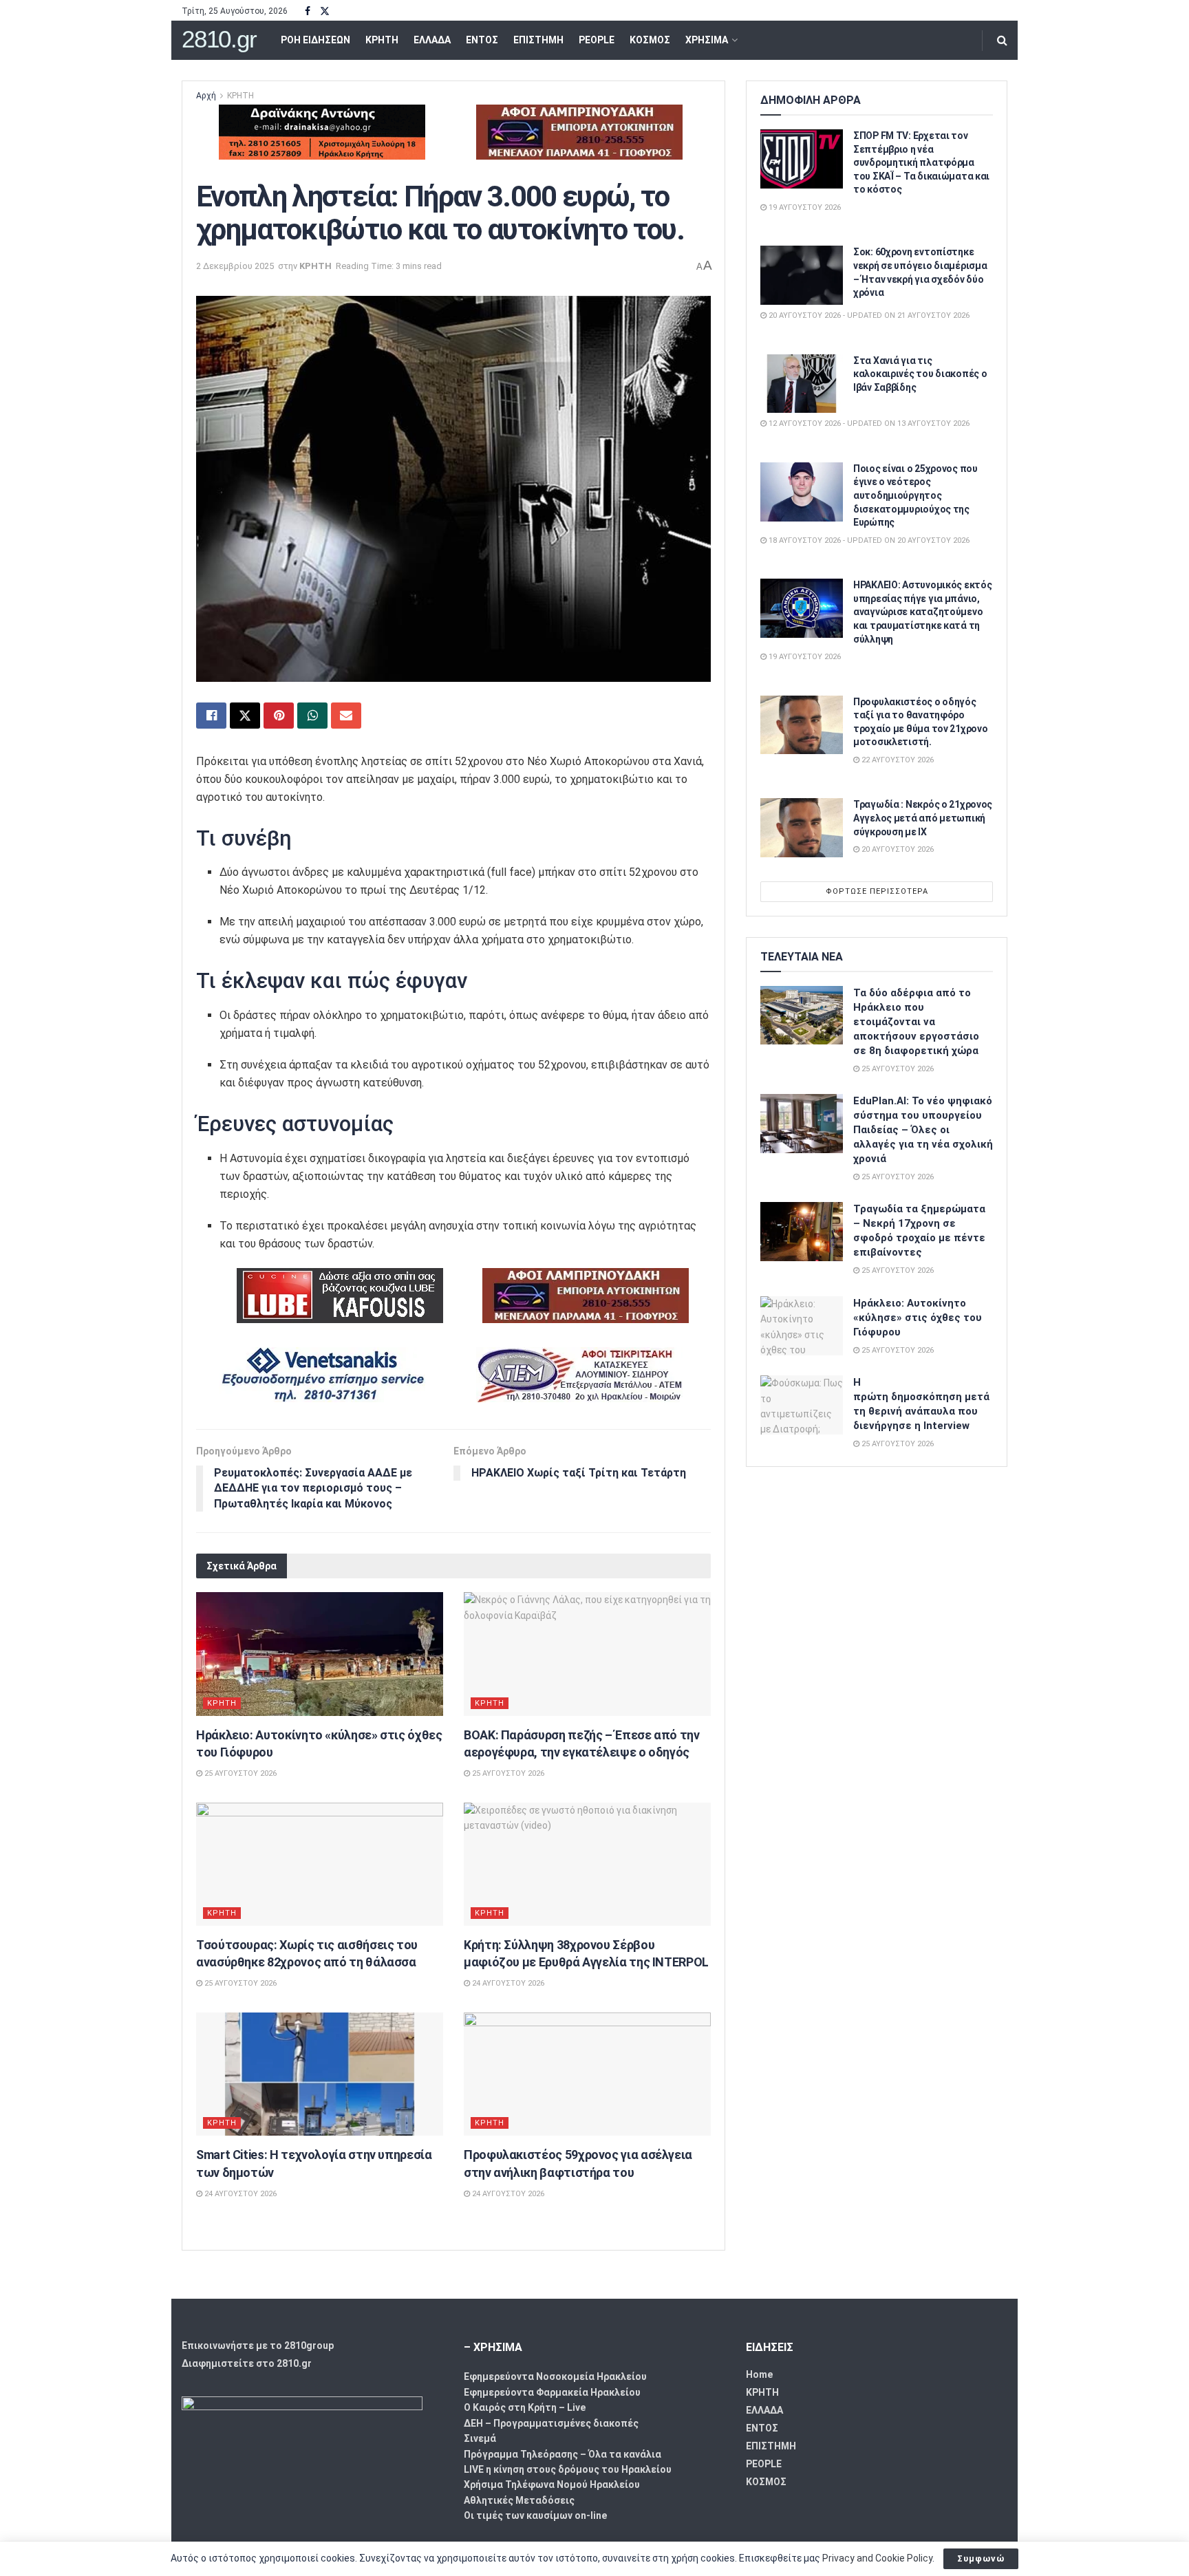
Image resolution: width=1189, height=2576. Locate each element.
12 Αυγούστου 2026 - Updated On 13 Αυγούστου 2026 (868, 423)
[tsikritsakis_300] (579, 1374)
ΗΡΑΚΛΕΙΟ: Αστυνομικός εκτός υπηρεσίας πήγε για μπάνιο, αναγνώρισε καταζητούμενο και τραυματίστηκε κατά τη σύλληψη (922, 612)
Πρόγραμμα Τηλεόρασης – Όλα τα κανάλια (563, 2454)
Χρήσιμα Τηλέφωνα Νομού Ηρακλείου (552, 2484)
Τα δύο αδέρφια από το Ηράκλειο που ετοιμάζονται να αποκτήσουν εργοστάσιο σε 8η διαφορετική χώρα (916, 1022)
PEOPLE (597, 40)
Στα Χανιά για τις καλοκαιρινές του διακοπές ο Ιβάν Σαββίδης (920, 374)
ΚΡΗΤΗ (382, 40)
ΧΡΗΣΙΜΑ (707, 40)
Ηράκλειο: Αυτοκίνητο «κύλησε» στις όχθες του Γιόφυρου (918, 1318)
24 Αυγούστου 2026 (507, 1983)
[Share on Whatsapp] (312, 716)
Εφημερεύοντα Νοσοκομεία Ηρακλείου (555, 2376)
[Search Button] (1002, 40)
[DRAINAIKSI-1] (322, 131)
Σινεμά (480, 2438)
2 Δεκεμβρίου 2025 (235, 266)
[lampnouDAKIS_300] (579, 131)
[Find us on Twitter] (325, 11)
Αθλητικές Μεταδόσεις (519, 2500)
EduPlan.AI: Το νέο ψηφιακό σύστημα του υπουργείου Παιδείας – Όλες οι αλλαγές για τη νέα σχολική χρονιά (923, 1130)
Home (759, 2374)
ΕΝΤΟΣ (482, 40)
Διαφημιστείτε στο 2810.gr (247, 2363)
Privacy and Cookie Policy (877, 2558)
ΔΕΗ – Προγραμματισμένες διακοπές (551, 2423)
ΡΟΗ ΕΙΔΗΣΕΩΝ (315, 40)
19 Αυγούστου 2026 (804, 207)
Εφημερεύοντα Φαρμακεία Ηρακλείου (552, 2392)
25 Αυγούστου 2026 (239, 1773)
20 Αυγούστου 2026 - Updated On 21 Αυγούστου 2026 (868, 315)
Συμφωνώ (981, 2558)
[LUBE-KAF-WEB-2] (340, 1295)
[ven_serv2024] (322, 1374)
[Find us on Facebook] (308, 11)
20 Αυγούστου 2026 (897, 849)
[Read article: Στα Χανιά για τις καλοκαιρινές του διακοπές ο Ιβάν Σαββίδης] (802, 384)
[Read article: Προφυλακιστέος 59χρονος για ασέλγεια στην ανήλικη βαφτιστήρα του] (587, 2074)
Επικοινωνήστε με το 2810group (258, 2346)
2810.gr (219, 40)
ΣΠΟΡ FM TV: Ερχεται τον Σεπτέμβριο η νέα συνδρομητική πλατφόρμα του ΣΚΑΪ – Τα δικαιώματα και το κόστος (921, 162)
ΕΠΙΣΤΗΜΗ (538, 40)
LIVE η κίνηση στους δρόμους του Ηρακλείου (568, 2469)
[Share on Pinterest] (279, 716)
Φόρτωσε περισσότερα (877, 891)
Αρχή (206, 96)
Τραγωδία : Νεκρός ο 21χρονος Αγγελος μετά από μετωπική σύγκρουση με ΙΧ (923, 818)
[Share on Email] (346, 716)
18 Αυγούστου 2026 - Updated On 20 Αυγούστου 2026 (868, 540)
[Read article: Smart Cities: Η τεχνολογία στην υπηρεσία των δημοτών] (320, 2074)
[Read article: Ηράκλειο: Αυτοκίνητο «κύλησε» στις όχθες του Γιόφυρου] (320, 1654)
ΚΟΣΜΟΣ (650, 40)
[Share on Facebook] (211, 716)
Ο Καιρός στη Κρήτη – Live (525, 2407)
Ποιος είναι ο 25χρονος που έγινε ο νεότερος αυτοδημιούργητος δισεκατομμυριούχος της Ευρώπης (915, 495)
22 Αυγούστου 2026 (897, 760)
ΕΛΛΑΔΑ (432, 40)
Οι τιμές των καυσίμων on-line (535, 2515)
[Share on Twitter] (245, 716)
